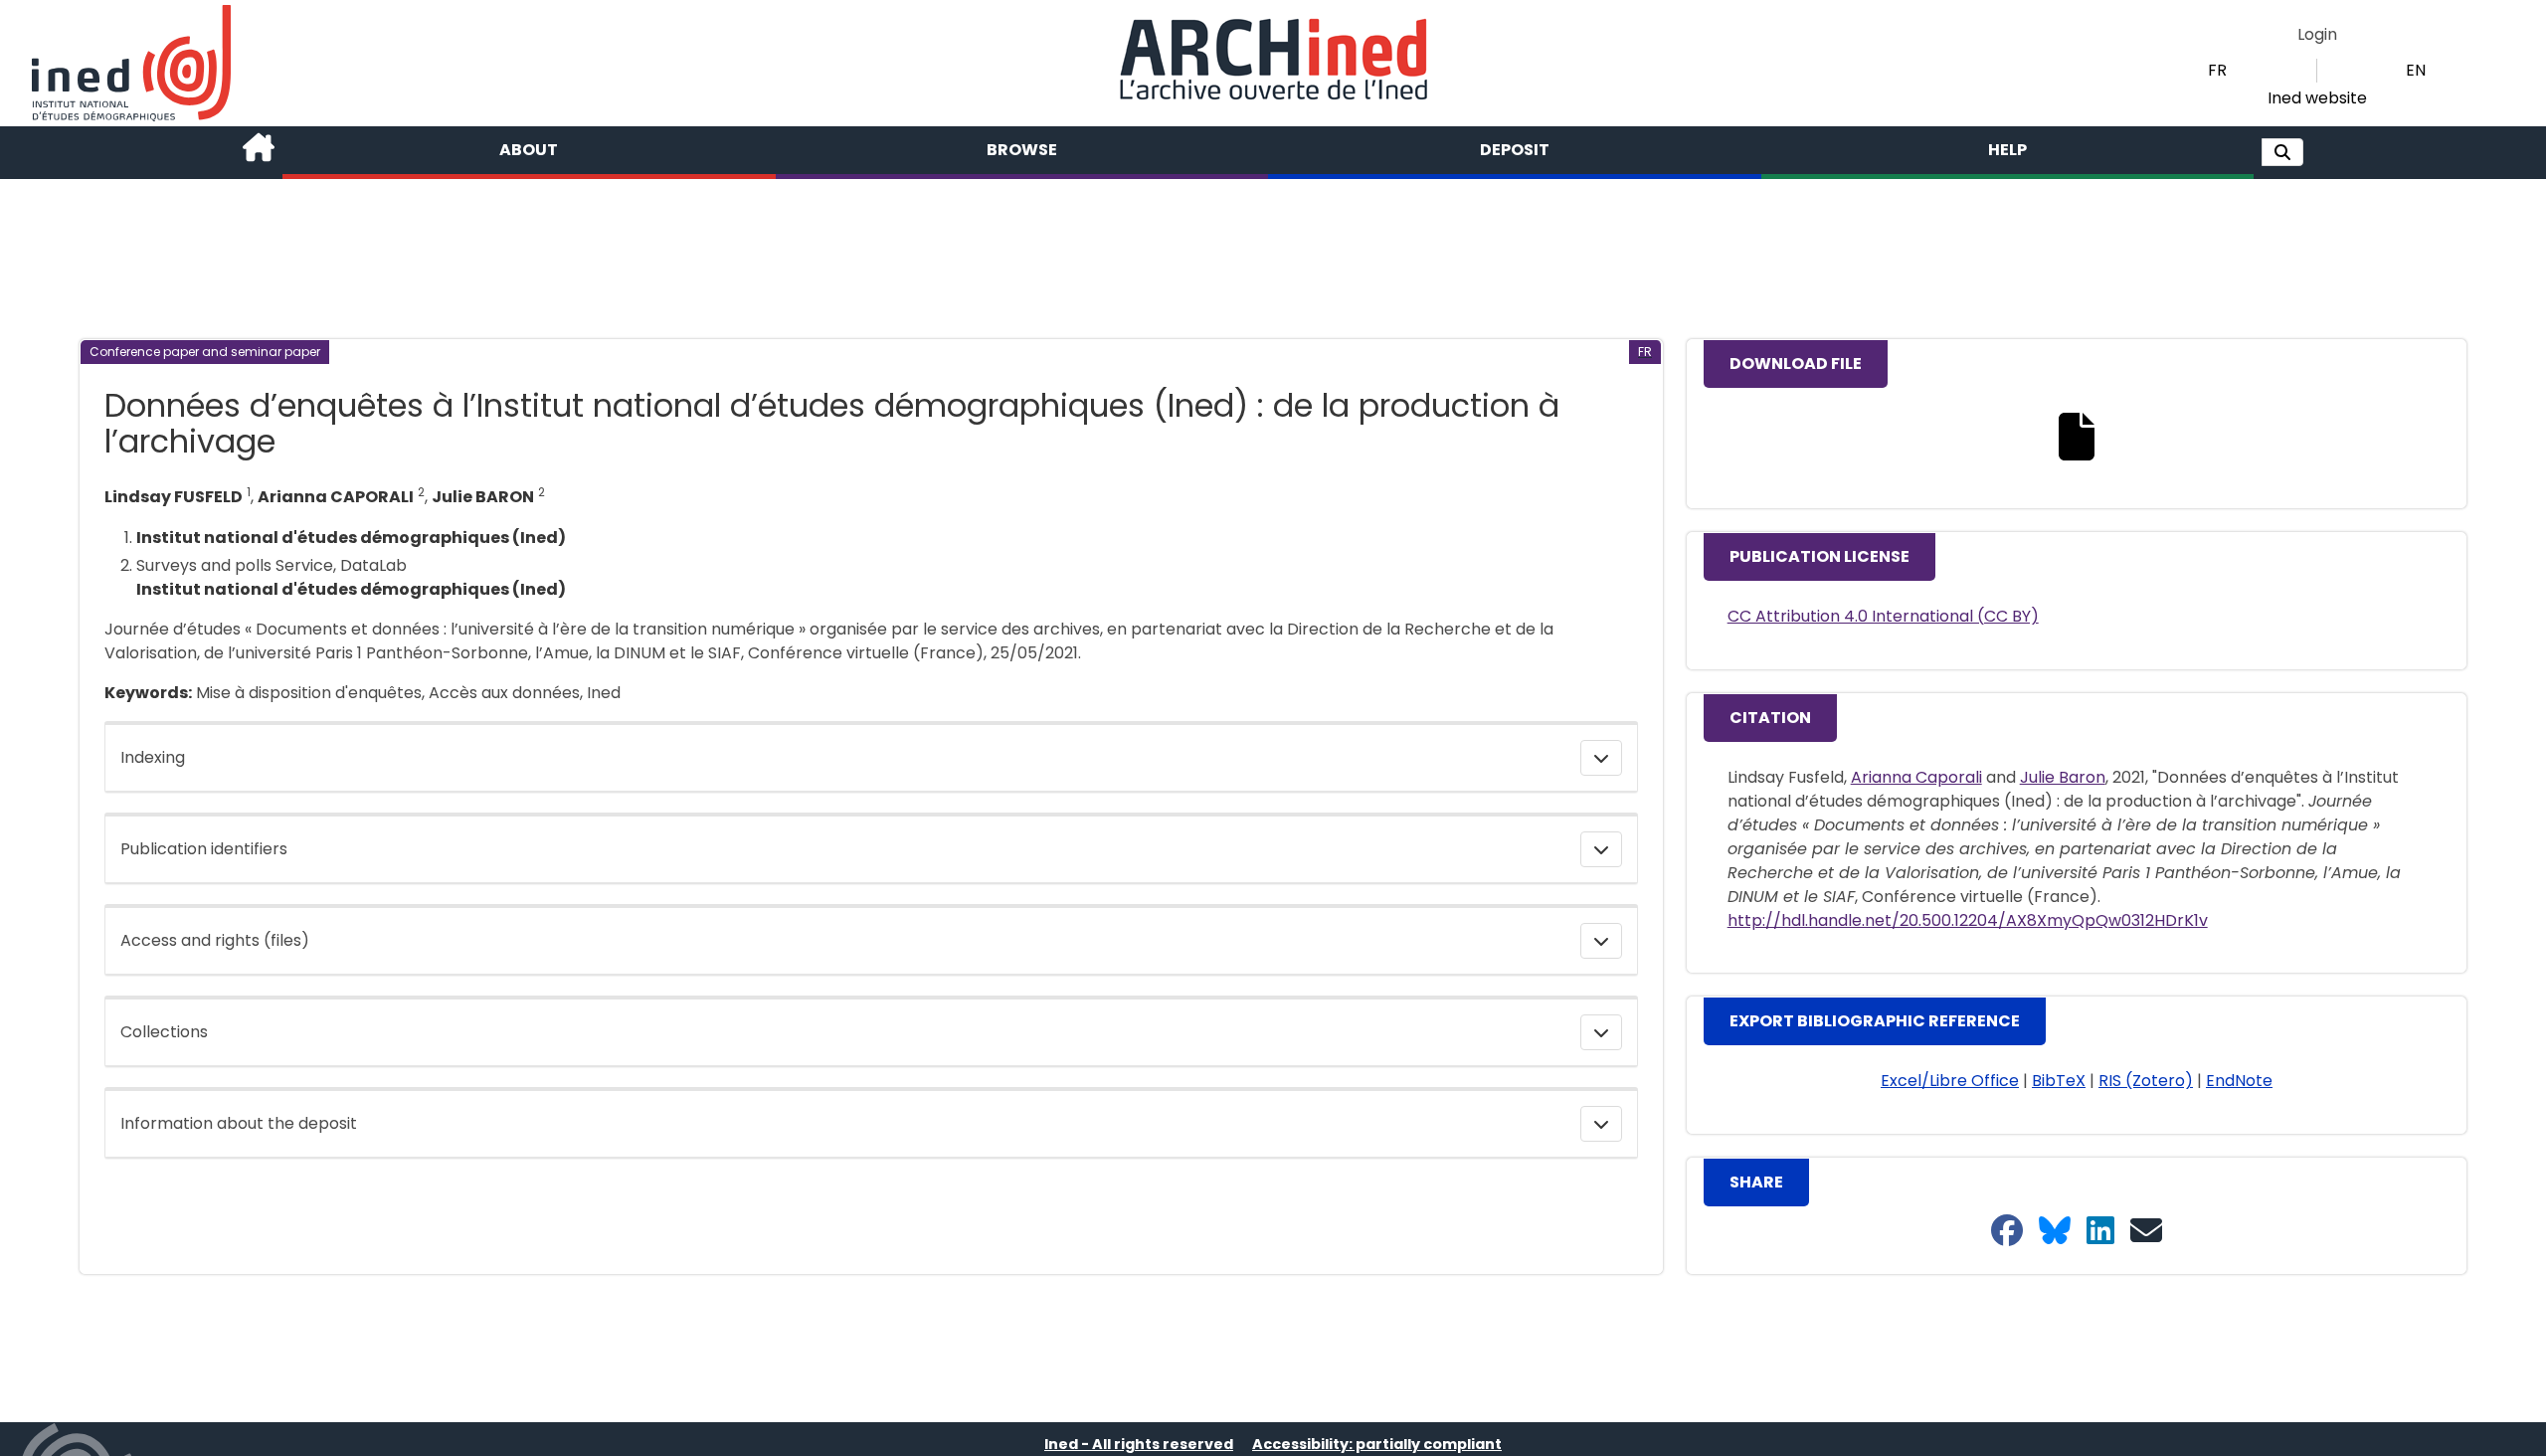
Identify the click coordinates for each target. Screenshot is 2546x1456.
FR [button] (2217, 70)
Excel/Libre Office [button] (1950, 1081)
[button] (2282, 152)
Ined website (2317, 98)
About (529, 150)
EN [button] (2416, 70)
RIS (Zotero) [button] (2146, 1081)
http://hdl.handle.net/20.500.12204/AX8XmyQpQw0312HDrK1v (1968, 920)
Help (2007, 150)
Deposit (1515, 150)
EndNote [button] (2239, 1081)
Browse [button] (1022, 150)
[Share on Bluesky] (2055, 1232)
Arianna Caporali (1916, 777)
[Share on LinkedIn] (2100, 1232)
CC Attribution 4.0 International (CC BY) (1883, 616)
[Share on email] (2146, 1232)
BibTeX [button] (2059, 1081)
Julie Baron (2063, 777)
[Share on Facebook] (2007, 1232)
